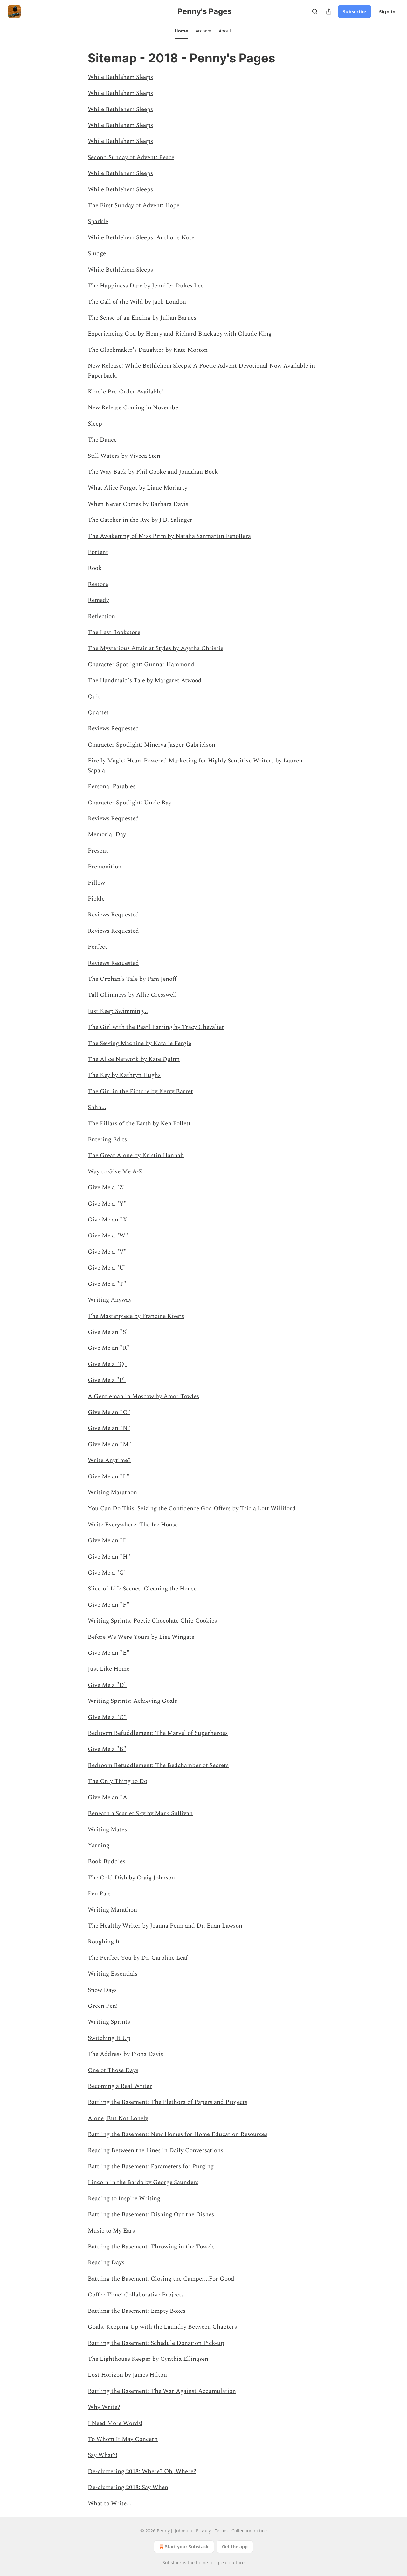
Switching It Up (109, 2038)
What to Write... (110, 2504)
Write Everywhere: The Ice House (133, 1525)
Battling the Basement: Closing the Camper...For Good (161, 2279)
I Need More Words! (115, 2423)
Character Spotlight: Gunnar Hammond (141, 665)
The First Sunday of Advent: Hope (134, 205)
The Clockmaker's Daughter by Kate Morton (148, 350)
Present (98, 851)
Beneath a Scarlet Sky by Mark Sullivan (140, 1813)
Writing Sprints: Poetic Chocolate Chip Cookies (152, 1621)
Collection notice (249, 2531)
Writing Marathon (112, 1493)
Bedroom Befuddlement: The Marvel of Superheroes (158, 1733)
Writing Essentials (113, 1974)
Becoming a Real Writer (120, 2086)
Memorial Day (107, 835)
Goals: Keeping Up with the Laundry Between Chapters (162, 2327)
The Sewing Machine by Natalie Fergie (139, 1043)
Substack (172, 2562)
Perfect (97, 947)
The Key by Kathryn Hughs (124, 1075)
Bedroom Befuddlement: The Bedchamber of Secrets (158, 1765)
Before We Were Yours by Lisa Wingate (141, 1637)
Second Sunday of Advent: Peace (131, 157)
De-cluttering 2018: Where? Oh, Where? (142, 2471)
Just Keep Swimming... (118, 1011)
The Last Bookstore (114, 632)
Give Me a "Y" (107, 1204)
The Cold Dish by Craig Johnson (131, 1878)
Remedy (98, 600)
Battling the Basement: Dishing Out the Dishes (151, 2215)
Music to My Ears (111, 2231)
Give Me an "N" (109, 1428)
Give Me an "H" (109, 1557)
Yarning (99, 1846)
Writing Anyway (110, 1300)
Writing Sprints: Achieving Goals (132, 1701)
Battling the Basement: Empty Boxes (137, 2311)
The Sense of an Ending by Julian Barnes (142, 318)
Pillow (96, 883)
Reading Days (106, 2263)
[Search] (315, 11)
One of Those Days (113, 2070)
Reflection (101, 616)
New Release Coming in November (134, 408)
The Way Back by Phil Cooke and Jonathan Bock (153, 472)
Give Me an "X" (109, 1220)
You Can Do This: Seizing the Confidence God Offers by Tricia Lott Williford (192, 1508)
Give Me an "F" (109, 1605)
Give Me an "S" (108, 1332)
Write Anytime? (109, 1460)
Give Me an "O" (109, 1412)
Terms (221, 2531)
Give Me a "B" (107, 1749)
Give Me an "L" (109, 1477)
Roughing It (104, 1942)
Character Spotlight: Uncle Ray (130, 803)
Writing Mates (107, 1830)
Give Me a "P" (107, 1380)
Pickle (96, 899)
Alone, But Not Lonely (118, 2118)
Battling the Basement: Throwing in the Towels (151, 2247)
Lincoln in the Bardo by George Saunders (143, 2182)
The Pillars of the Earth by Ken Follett (139, 1124)
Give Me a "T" (107, 1284)
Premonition (105, 867)
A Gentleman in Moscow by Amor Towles (143, 1396)
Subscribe (355, 11)
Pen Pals (99, 1894)
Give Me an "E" (109, 1653)
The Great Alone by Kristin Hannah (136, 1155)
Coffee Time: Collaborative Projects (136, 2295)
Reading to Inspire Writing (124, 2199)
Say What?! (103, 2455)
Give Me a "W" (108, 1236)
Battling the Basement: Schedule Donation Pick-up (156, 2343)
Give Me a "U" (107, 1268)
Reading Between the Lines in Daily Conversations (155, 2151)
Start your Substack (187, 2547)
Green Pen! (103, 2006)
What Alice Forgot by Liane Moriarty (138, 488)
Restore (98, 584)
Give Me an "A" (109, 1798)
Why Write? (104, 2407)
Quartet (98, 713)
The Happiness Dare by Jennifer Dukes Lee (146, 286)
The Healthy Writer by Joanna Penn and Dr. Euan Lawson (165, 1926)
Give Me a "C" (107, 1717)
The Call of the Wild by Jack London (137, 302)
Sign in (387, 11)
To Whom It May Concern (123, 2439)
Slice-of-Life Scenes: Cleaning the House (142, 1589)
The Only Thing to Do (117, 1781)
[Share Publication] (329, 11)
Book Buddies (107, 1861)
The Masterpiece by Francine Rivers (136, 1316)
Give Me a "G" (107, 1573)
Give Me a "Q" (107, 1364)
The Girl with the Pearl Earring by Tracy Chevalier (156, 1027)
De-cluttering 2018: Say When (128, 2487)
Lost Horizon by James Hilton (127, 2375)
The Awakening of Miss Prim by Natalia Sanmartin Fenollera (169, 536)
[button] (181, 31)
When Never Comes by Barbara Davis (138, 504)
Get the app (235, 2547)
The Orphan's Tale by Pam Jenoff (132, 979)
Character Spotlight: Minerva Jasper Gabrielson (152, 745)
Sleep (95, 424)
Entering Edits (107, 1139)
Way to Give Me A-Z (115, 1172)
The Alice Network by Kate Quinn (134, 1059)
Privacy (203, 2531)
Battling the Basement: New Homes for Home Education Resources (178, 2134)
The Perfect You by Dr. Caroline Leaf (138, 1958)
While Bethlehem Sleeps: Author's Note (141, 238)
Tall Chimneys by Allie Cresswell (132, 995)
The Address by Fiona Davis (125, 2054)
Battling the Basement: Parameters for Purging (151, 2166)
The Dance (102, 440)
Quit (94, 697)
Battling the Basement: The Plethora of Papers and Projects (168, 2102)
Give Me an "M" (110, 1444)
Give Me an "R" (109, 1348)
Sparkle (98, 221)
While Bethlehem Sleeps (120, 77)
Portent (98, 552)
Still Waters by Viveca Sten (124, 456)
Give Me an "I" (108, 1541)
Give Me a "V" (107, 1252)
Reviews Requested (113, 729)
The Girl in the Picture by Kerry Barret (140, 1091)
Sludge (97, 254)
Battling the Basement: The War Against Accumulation (162, 2391)
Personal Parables (112, 786)
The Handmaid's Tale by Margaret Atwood (145, 680)
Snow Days (102, 1990)
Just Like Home (109, 1669)
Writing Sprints (109, 2022)
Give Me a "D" (107, 1685)
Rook (95, 568)
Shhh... (97, 1107)
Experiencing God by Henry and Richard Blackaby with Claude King (180, 334)
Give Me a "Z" (107, 1188)
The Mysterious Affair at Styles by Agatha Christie (155, 648)
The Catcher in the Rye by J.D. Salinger (140, 520)
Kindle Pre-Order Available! (125, 392)
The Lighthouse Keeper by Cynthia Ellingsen (148, 2359)
